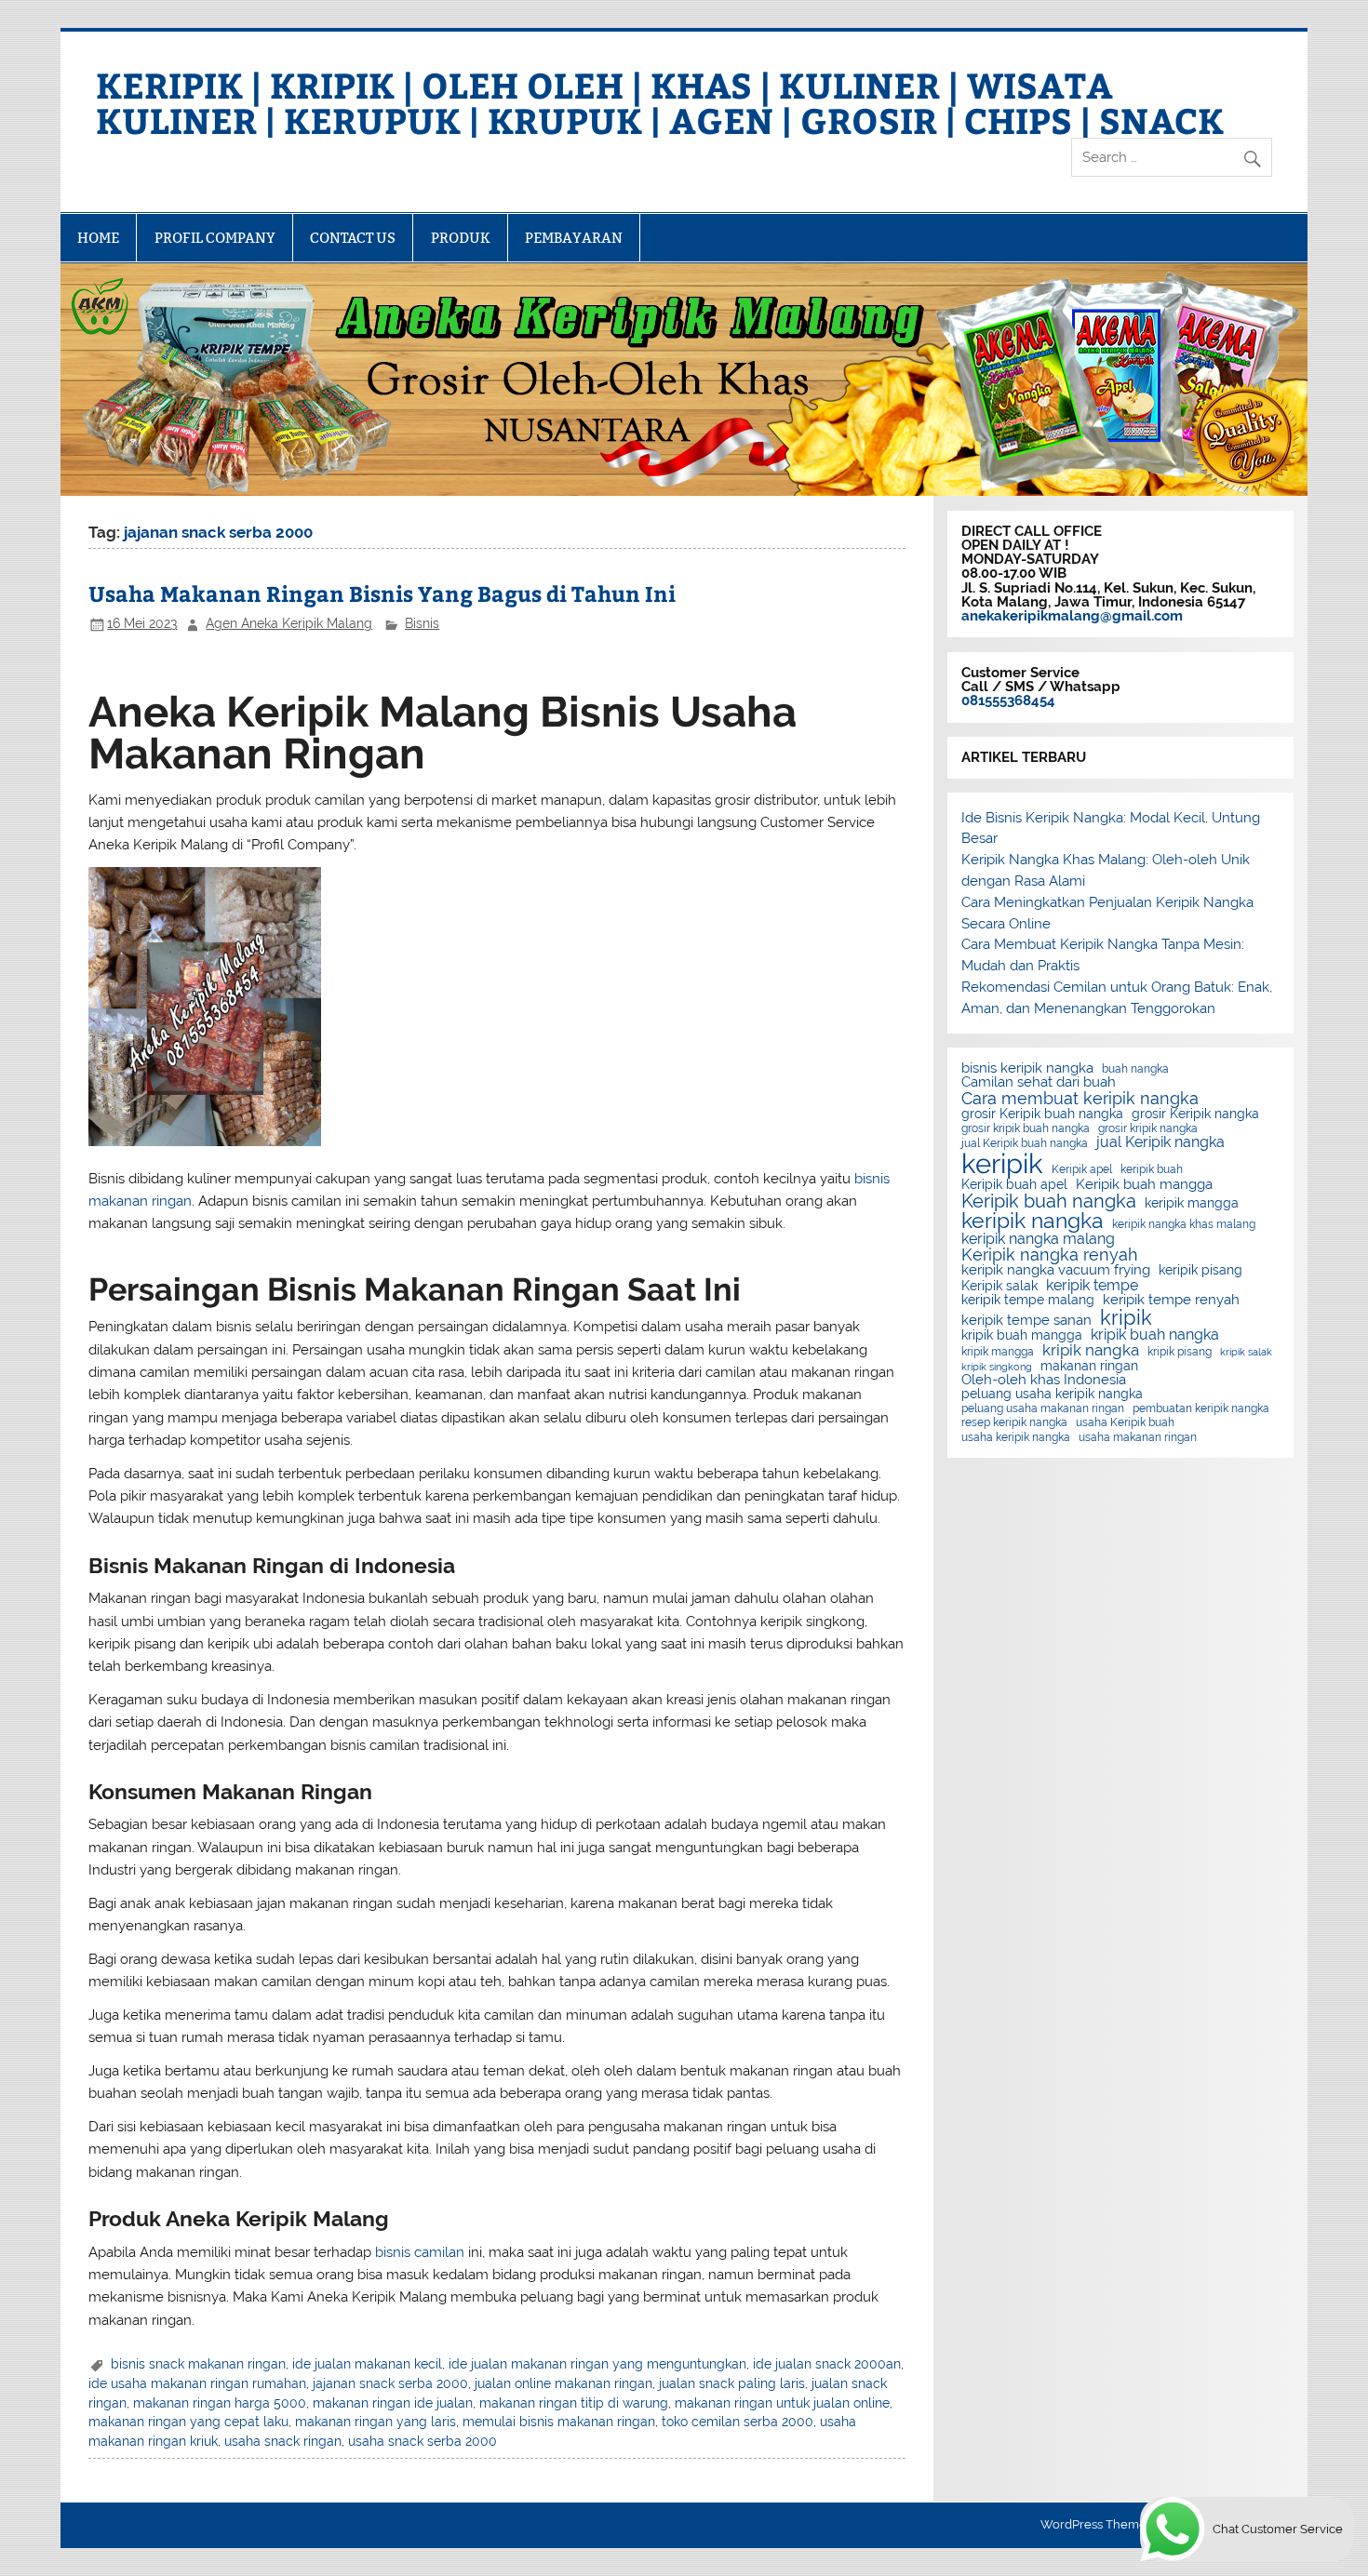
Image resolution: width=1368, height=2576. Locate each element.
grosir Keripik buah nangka (1042, 1114)
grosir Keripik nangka (1195, 1114)
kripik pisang (1180, 1352)
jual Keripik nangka (1160, 1142)
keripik (1002, 1163)
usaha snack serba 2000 (422, 2441)
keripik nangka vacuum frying (1056, 1270)
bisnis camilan (420, 2252)
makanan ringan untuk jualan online (782, 2403)
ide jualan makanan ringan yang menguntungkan (597, 2364)
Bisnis (422, 623)
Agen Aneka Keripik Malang (289, 623)
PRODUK (461, 238)
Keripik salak (999, 1287)
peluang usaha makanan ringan (1043, 1408)
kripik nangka (1091, 1350)
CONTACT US (353, 238)
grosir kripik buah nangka (1026, 1128)
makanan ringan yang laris (376, 2422)
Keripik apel (1082, 1169)
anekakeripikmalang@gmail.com (1072, 616)
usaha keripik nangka (1016, 1437)
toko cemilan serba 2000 (738, 2422)
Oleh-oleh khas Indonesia (1044, 1380)
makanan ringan (1089, 1367)
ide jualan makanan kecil (367, 2364)
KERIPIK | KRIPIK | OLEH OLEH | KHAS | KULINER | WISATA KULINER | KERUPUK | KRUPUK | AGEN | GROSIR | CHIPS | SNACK (660, 102)
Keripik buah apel (1014, 1185)
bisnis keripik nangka (1027, 1068)
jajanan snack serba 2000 (390, 2383)
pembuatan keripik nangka (1201, 1408)
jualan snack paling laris (732, 2383)
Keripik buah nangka (1049, 1201)
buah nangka (1135, 1069)
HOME (98, 238)
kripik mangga (998, 1352)
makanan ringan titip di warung (574, 2403)
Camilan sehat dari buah (1039, 1082)
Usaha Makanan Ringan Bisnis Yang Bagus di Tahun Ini (382, 593)
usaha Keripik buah (1125, 1422)
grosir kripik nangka (1148, 1128)
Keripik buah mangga (1144, 1185)
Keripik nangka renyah (1050, 1255)
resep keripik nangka (1014, 1422)
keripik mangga (1192, 1204)
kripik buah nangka (1155, 1335)
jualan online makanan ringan (563, 2383)
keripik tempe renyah (1171, 1300)
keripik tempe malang (1028, 1301)
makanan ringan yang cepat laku (188, 2422)
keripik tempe (1092, 1286)
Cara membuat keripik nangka (1080, 1099)
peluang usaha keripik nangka (1052, 1395)
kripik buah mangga (1022, 1336)
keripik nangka (1033, 1221)
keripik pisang (1200, 1271)
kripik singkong (997, 1367)
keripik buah (1152, 1169)
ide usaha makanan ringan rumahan (197, 2383)
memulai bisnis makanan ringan (559, 2422)
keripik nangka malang (1038, 1239)
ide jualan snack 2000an (827, 2364)
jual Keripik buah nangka (1025, 1143)
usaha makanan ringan (1138, 1437)
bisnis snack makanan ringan (198, 2364)
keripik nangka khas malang (1184, 1224)
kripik (1126, 1317)
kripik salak (1246, 1352)
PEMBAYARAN (574, 238)
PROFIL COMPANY (215, 238)
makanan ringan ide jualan (393, 2403)
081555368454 (1008, 701)
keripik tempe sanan (1026, 1321)
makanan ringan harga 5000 (220, 2403)
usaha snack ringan (283, 2441)
